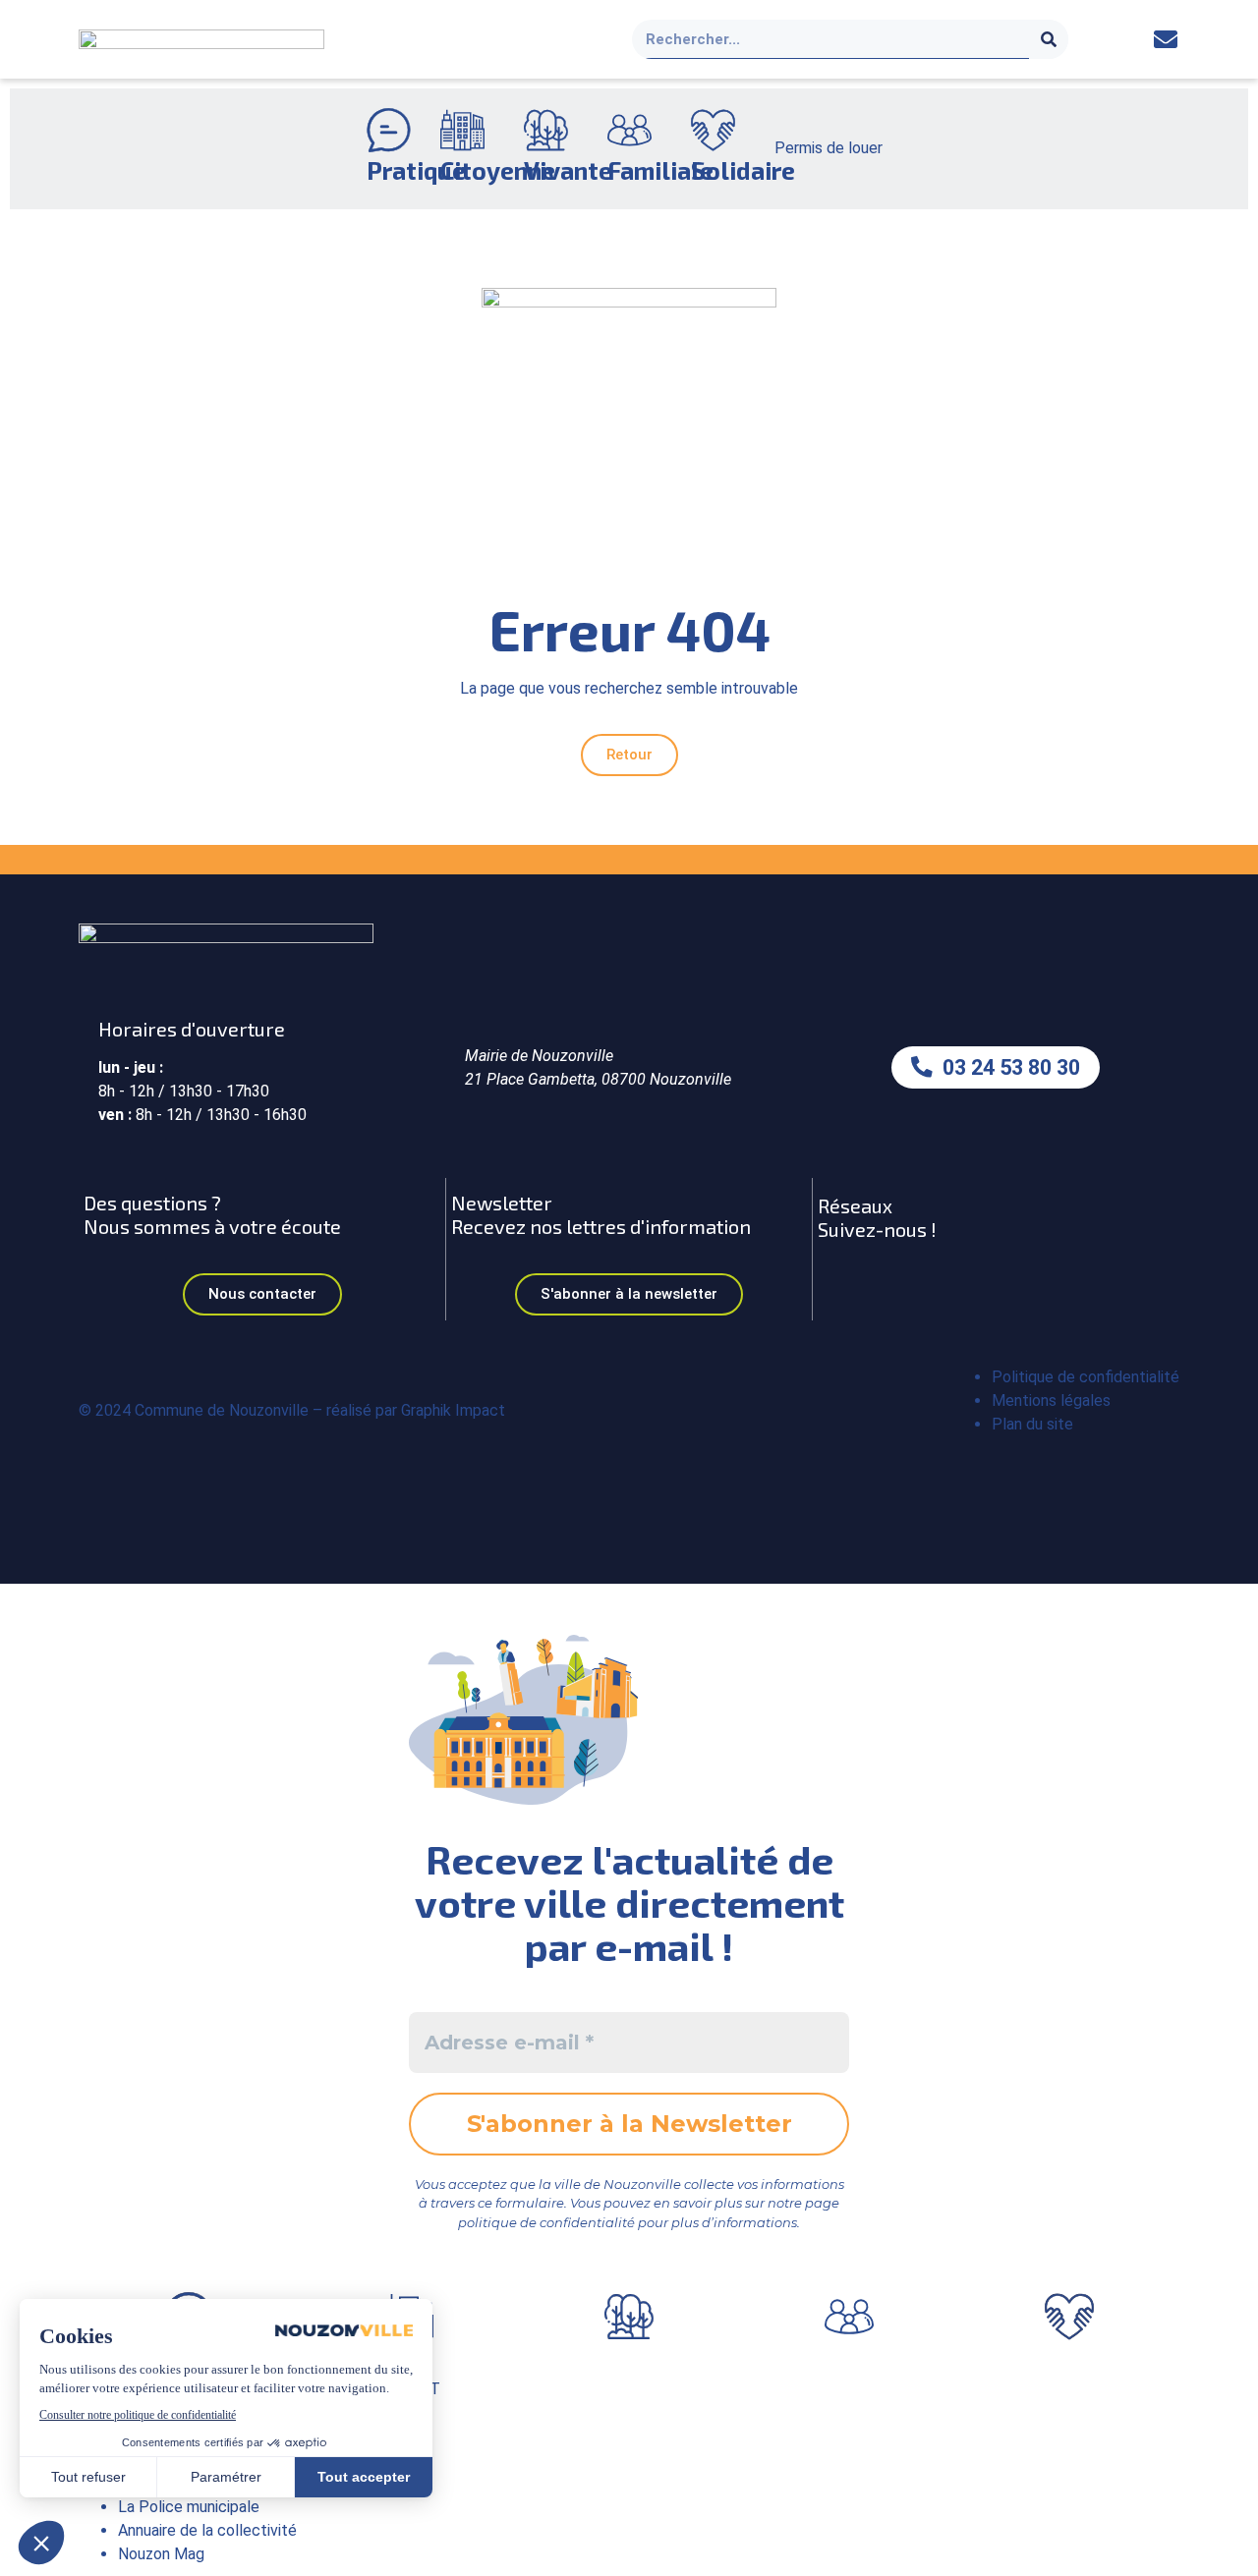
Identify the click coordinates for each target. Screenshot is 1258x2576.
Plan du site (1032, 1424)
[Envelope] (1165, 40)
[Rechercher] (1049, 39)
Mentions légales (1051, 1400)
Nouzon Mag (161, 2554)
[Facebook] (1122, 40)
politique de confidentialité (546, 2222)
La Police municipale (189, 2507)
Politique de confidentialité (1086, 1377)
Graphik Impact (453, 1410)
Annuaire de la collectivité (207, 2530)
